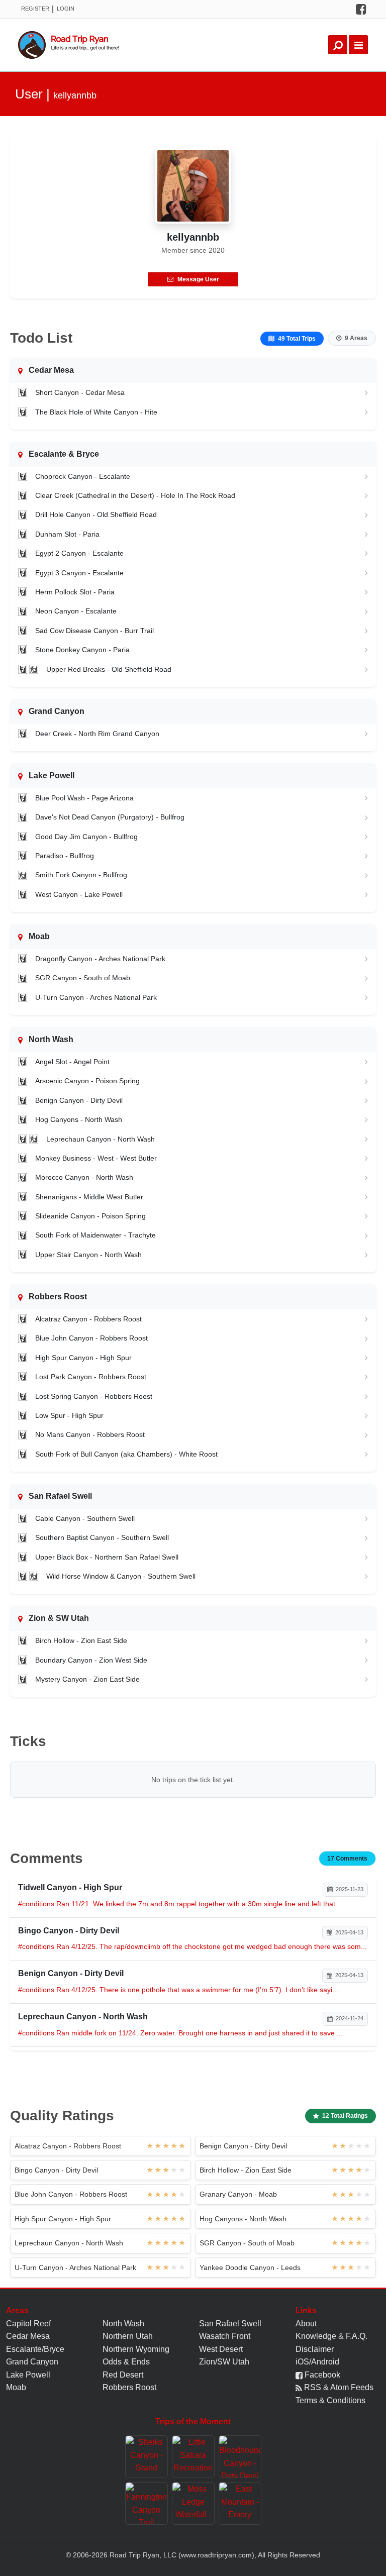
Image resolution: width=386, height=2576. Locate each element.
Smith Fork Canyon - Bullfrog (81, 875)
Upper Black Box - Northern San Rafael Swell (107, 1557)
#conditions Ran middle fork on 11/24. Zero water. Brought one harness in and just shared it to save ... (180, 2033)
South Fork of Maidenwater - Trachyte (95, 1235)
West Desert (221, 2349)
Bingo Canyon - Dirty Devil (56, 2170)
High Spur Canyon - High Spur (83, 1358)
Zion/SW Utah (224, 2362)
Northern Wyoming (136, 2349)
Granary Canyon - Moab (238, 2194)
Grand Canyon (32, 2362)
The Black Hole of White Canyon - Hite (96, 412)
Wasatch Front (225, 2336)
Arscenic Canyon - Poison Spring (87, 1081)
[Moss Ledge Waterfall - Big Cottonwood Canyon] (193, 2503)
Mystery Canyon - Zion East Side (87, 1679)
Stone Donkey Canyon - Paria (82, 650)
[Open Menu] (358, 45)
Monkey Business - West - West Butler (96, 1158)
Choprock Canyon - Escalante (83, 476)
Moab (16, 2387)
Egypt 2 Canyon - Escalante (79, 553)
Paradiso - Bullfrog (65, 856)
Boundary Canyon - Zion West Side (91, 1660)
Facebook (321, 2375)
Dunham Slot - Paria (67, 534)
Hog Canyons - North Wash (79, 1119)
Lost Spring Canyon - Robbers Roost (94, 1396)
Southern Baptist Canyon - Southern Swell (102, 1537)
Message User (198, 279)
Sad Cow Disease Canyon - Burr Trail (94, 631)
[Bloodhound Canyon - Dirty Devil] (240, 2457)
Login (66, 9)
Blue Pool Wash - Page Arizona (84, 798)
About (306, 2324)
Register (35, 9)
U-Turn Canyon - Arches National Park (96, 997)
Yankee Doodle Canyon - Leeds (250, 2268)
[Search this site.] (338, 45)
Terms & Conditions (330, 2400)
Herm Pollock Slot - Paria (75, 592)
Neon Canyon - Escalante (76, 611)
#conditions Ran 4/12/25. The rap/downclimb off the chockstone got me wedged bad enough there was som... (192, 1946)
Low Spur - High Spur (69, 1415)
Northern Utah (128, 2336)
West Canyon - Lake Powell (79, 894)
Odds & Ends (126, 2362)
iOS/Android (317, 2362)
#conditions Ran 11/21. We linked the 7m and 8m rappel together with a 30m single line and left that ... (181, 1904)
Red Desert (123, 2375)
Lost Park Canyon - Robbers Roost (91, 1377)
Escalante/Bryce (35, 2349)
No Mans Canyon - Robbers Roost (90, 1434)
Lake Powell (28, 2375)
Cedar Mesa (28, 2336)
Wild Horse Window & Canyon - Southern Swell (121, 1576)
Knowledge (316, 2336)
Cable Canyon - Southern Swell (85, 1518)
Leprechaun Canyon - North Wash (101, 1139)
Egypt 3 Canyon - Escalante (79, 573)
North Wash (123, 2324)
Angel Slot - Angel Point (72, 1062)
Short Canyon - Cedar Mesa (80, 392)
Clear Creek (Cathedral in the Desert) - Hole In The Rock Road (135, 495)
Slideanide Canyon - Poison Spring (90, 1216)
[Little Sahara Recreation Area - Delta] (193, 2457)
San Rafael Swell (230, 2324)
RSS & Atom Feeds (338, 2387)
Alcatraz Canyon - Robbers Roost (88, 1319)
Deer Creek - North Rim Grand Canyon (97, 734)
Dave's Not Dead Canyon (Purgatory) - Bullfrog (110, 817)
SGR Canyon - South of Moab (83, 978)
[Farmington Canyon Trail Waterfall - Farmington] (147, 2503)
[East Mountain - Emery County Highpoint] (240, 2503)
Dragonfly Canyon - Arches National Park (100, 959)
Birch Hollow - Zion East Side (81, 1640)
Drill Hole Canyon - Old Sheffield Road (96, 514)
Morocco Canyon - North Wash (84, 1177)
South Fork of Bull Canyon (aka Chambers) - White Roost (126, 1454)
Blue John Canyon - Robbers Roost (91, 1338)
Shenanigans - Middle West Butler (89, 1197)
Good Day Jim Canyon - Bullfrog (86, 837)
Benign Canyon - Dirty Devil (79, 1100)
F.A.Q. (357, 2336)
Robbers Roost (129, 2387)
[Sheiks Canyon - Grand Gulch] (147, 2457)
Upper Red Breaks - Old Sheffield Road (109, 669)
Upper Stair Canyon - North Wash (88, 1255)
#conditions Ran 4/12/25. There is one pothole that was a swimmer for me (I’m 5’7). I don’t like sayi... (178, 1990)
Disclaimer (315, 2349)
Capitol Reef (28, 2324)
